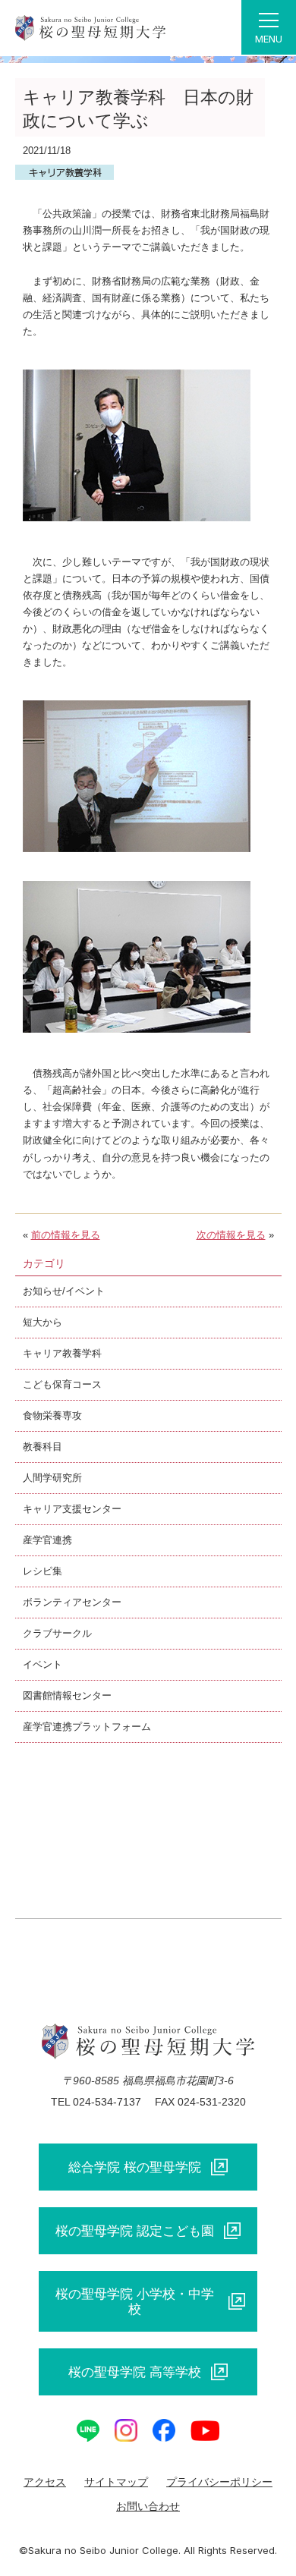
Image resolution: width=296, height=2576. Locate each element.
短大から (43, 1322)
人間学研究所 (52, 1478)
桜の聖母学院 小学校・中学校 (135, 2301)
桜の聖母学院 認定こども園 (135, 2231)
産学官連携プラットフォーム (87, 1727)
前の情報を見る (66, 1235)
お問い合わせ (148, 2506)
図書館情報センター (67, 1695)
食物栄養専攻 (52, 1415)
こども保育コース (62, 1384)
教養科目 (43, 1447)
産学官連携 (47, 1540)
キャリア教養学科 (62, 1353)
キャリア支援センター (72, 1509)
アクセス (45, 2482)
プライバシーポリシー (219, 2482)
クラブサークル (57, 1633)
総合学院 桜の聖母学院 (135, 2167)
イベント (43, 1664)
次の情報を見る (231, 1235)
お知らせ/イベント (64, 1291)
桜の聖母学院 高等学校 (135, 2372)
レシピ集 (43, 1571)
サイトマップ (116, 2482)
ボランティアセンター (72, 1602)
